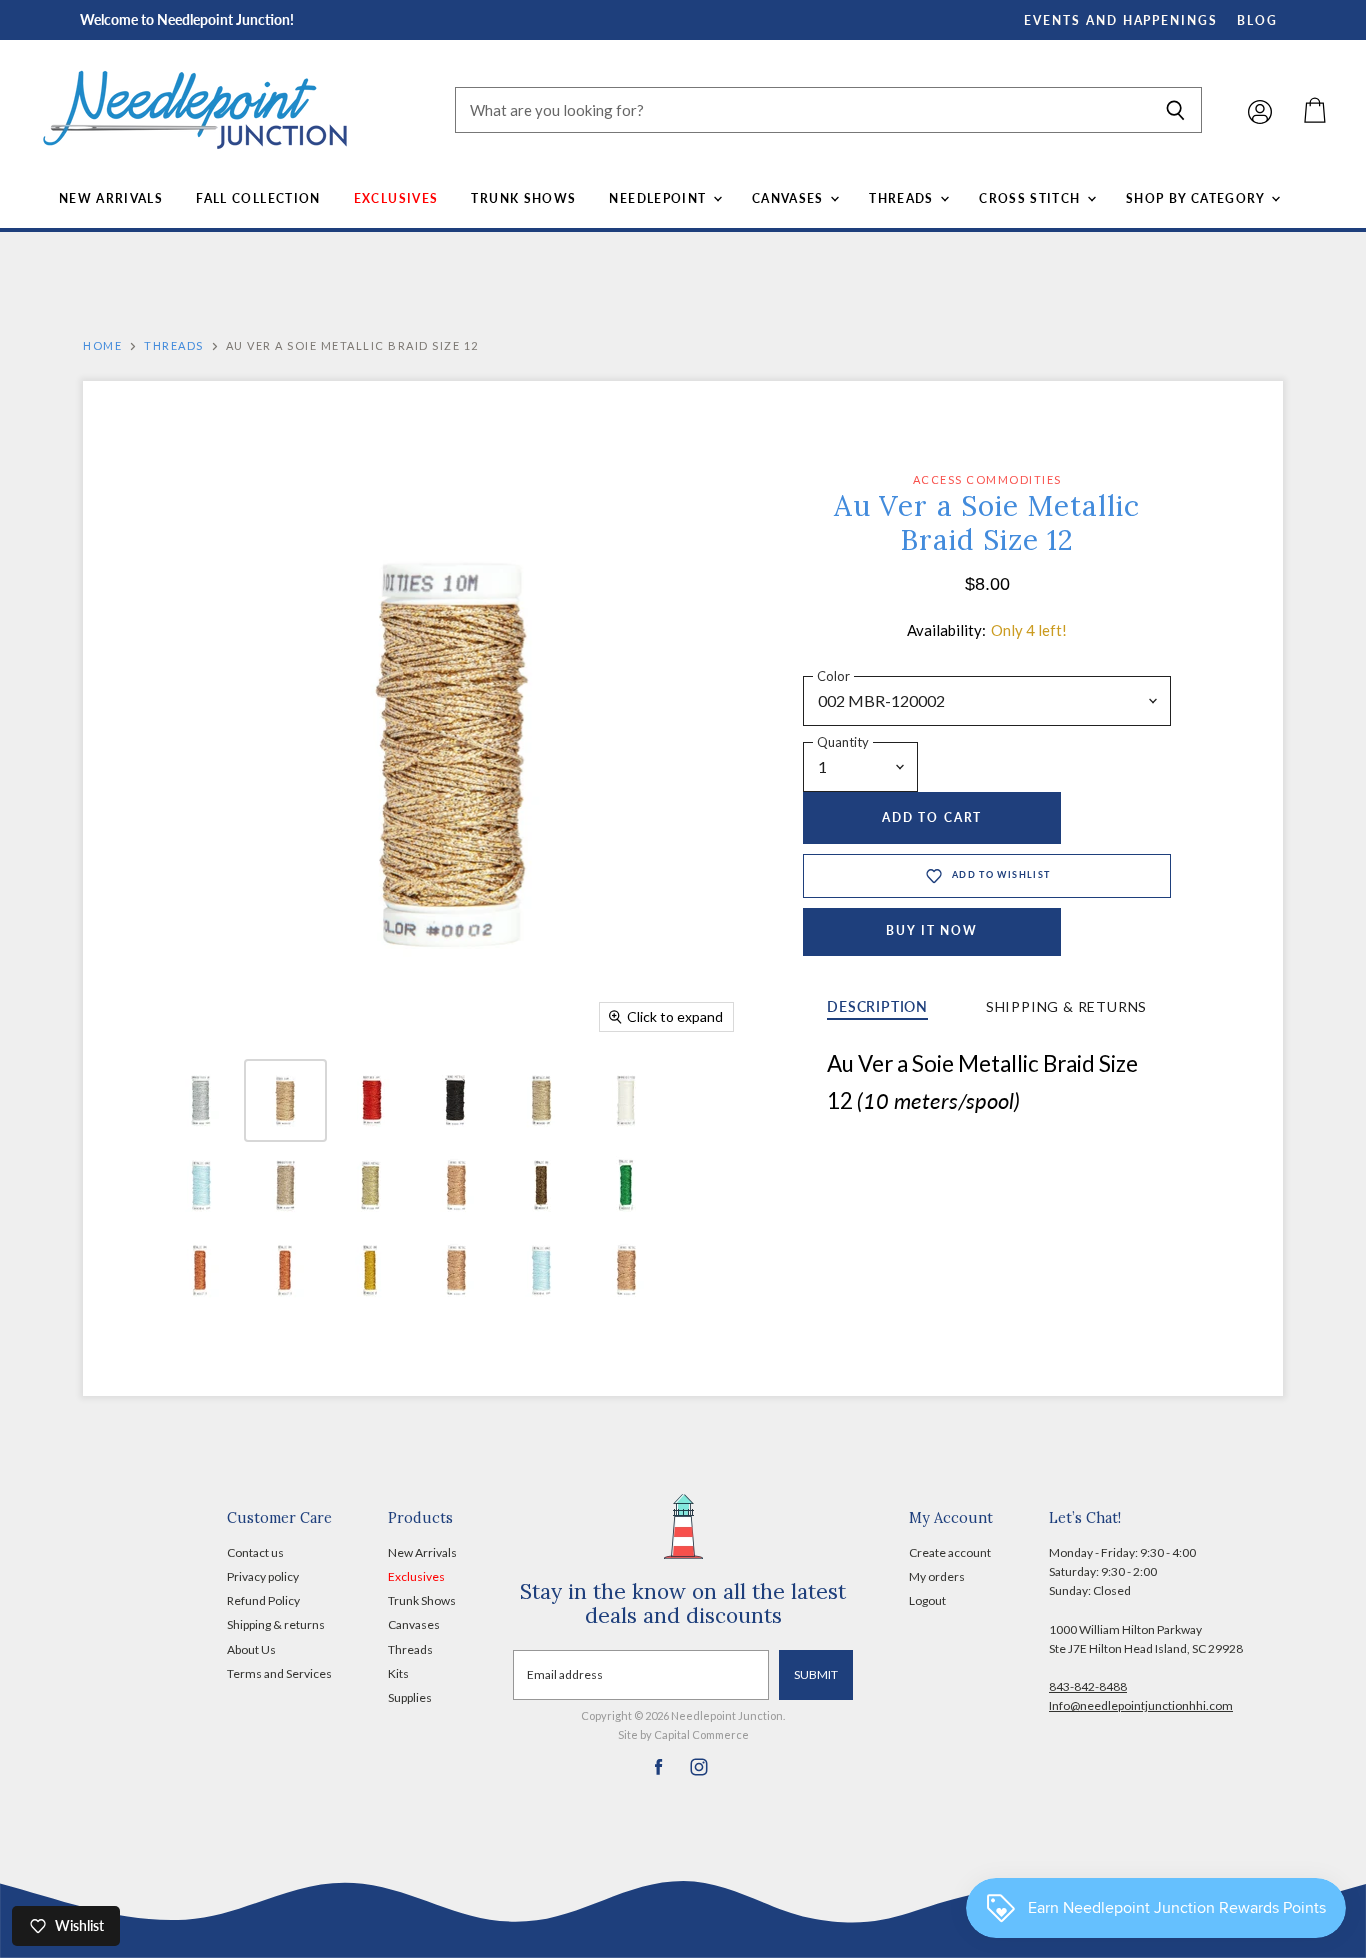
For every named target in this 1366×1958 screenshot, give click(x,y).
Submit (816, 1674)
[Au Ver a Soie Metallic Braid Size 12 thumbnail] (200, 1100)
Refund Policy (263, 1600)
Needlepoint (659, 198)
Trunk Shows (523, 198)
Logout (927, 1600)
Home (102, 346)
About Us (251, 1649)
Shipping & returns (276, 1624)
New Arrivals (111, 198)
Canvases (790, 198)
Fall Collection (258, 198)
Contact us (255, 1552)
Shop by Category (1197, 198)
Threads (903, 198)
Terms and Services (279, 1673)
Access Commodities (987, 479)
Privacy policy (263, 1576)
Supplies (410, 1697)
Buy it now (932, 930)
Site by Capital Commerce (683, 1734)
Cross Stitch (1032, 198)
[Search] (1175, 110)
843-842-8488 (1088, 1686)
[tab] (877, 1008)
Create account (950, 1552)
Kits (398, 1673)
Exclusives (396, 198)
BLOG (1257, 20)
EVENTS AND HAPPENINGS (1121, 20)
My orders (937, 1576)
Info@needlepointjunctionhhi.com (1141, 1705)
